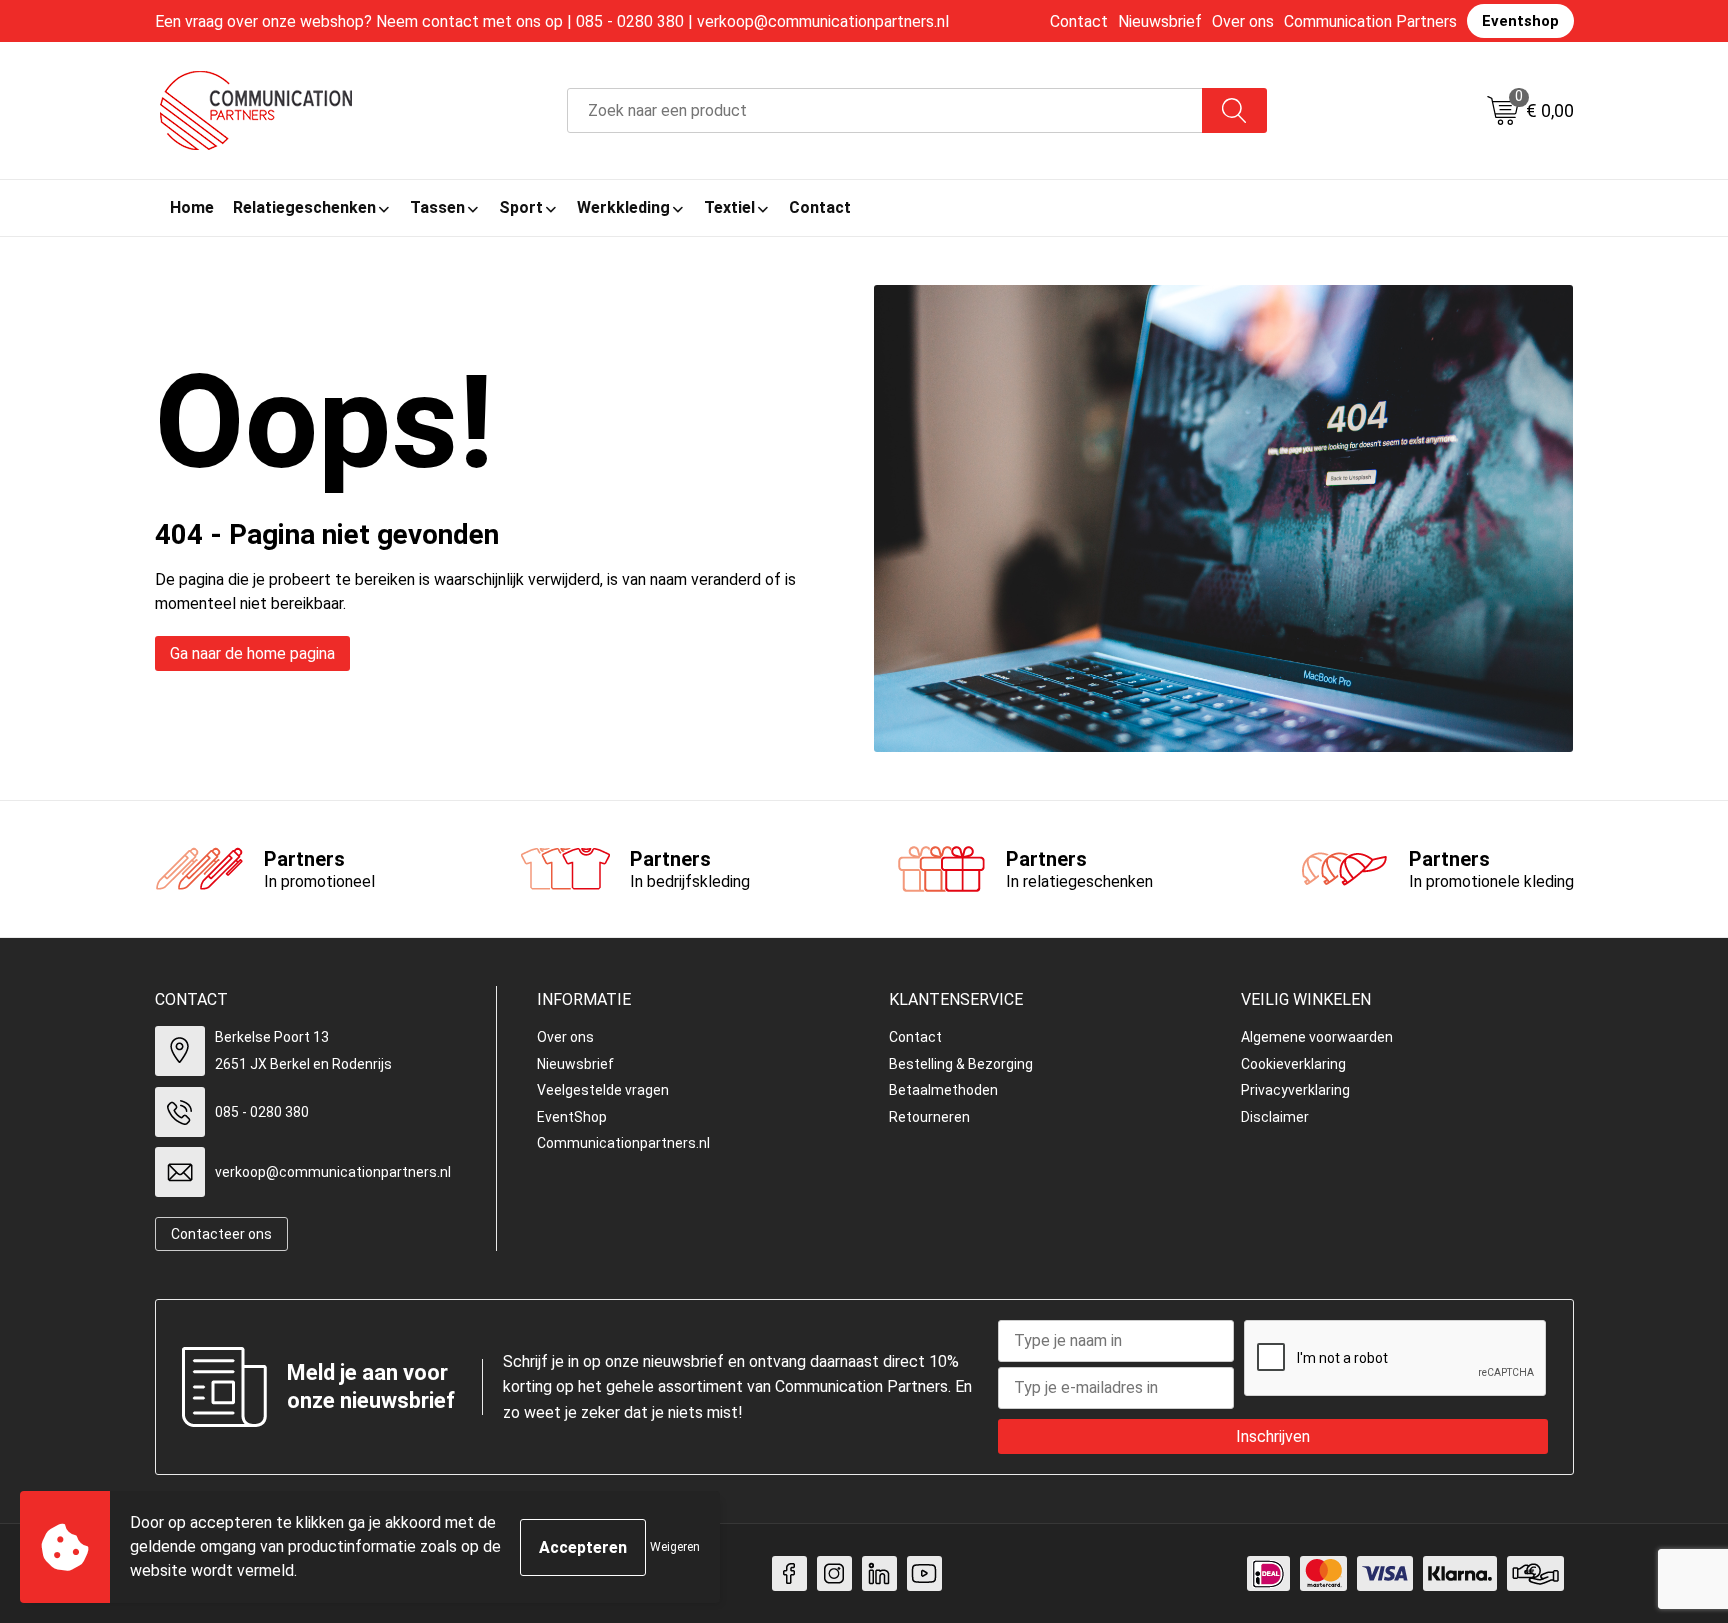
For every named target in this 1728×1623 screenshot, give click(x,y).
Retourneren (929, 1117)
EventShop (572, 1117)
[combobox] (885, 110)
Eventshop (1520, 21)
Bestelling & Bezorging (961, 1064)
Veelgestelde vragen (603, 1090)
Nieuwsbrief (1160, 21)
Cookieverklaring (1293, 1064)
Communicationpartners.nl (623, 1143)
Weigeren (675, 1547)
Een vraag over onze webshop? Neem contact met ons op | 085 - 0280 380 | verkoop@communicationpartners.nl (552, 21)
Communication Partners (1370, 21)
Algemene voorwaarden (1317, 1037)
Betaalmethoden (943, 1090)
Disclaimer (1275, 1117)
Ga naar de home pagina (252, 653)
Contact (1079, 21)
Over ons (1243, 21)
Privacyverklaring (1295, 1090)
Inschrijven (1273, 1436)
